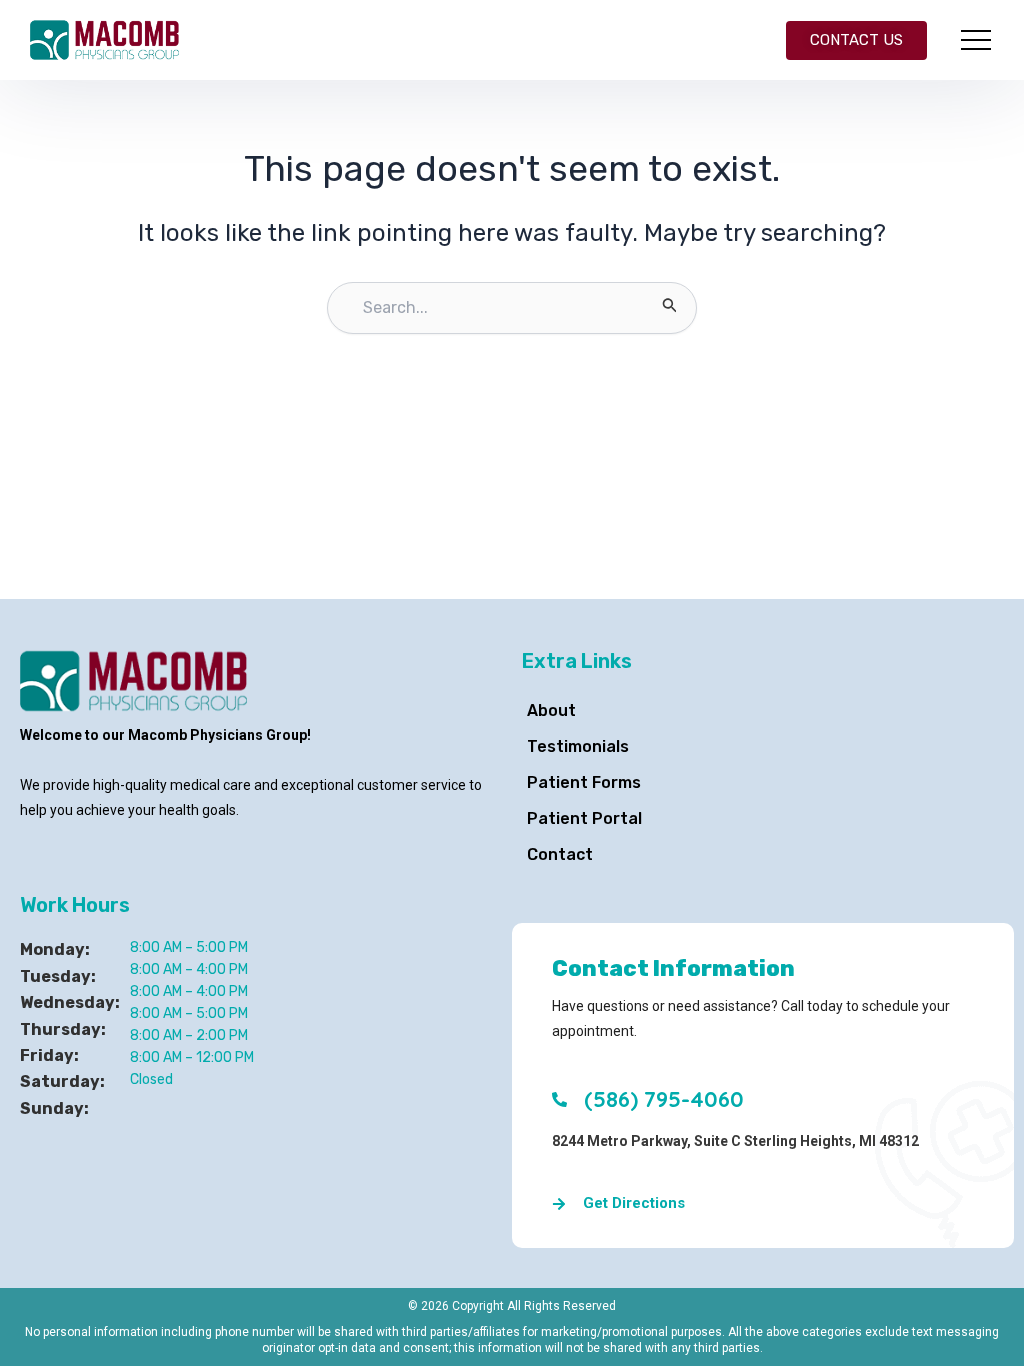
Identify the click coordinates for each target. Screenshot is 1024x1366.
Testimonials (578, 746)
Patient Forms (584, 782)
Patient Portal (584, 818)
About (551, 710)
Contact (560, 854)
